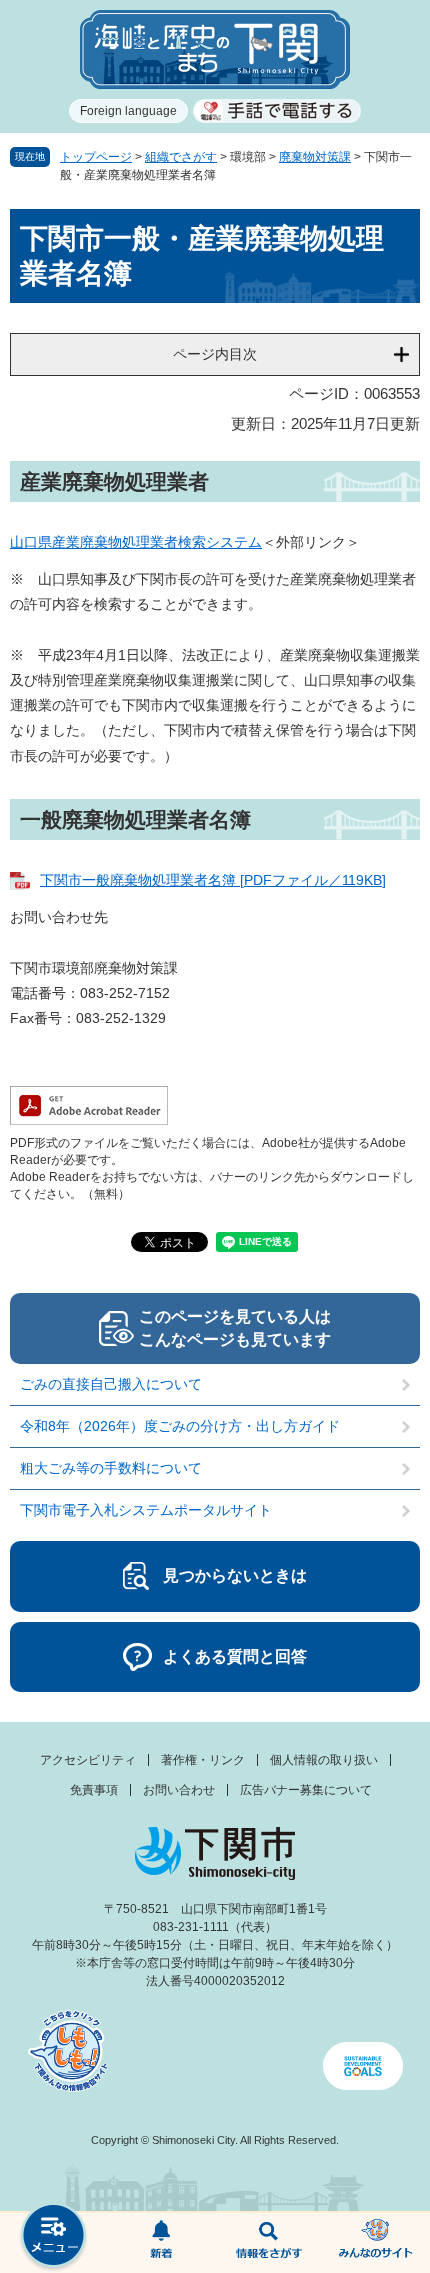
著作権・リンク (203, 1760)
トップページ (96, 157)
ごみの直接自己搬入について (111, 1384)
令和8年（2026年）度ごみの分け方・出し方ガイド (187, 1426)
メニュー (54, 2237)
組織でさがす (181, 157)
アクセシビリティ (88, 1760)
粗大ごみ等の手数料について (111, 1468)
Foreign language (128, 111)
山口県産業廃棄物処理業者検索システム (136, 542)
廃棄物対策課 (315, 157)
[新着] (162, 2243)
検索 (269, 2243)
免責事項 (94, 1790)
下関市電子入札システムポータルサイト (146, 1510)
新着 (162, 2243)
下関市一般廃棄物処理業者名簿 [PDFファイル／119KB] (213, 880)
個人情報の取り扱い (324, 1760)
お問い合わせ (179, 1790)
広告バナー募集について (306, 1790)
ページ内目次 (215, 354)
